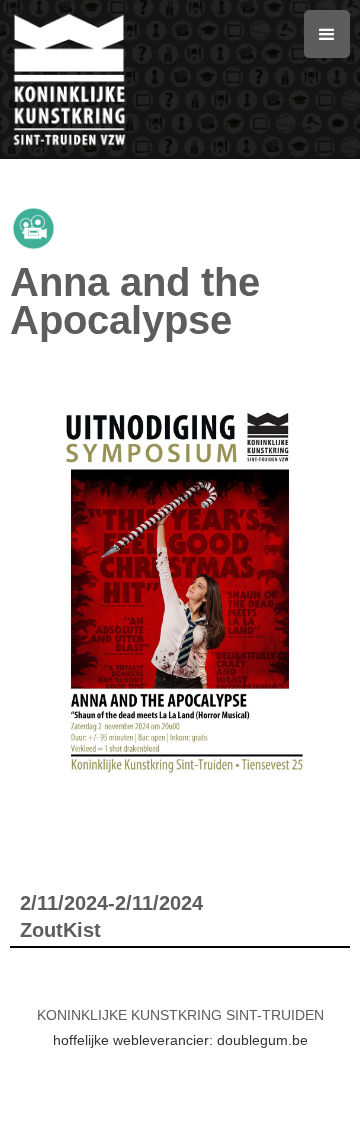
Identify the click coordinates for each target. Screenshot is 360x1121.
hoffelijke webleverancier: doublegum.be (180, 1040)
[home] (157, 79)
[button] (327, 34)
